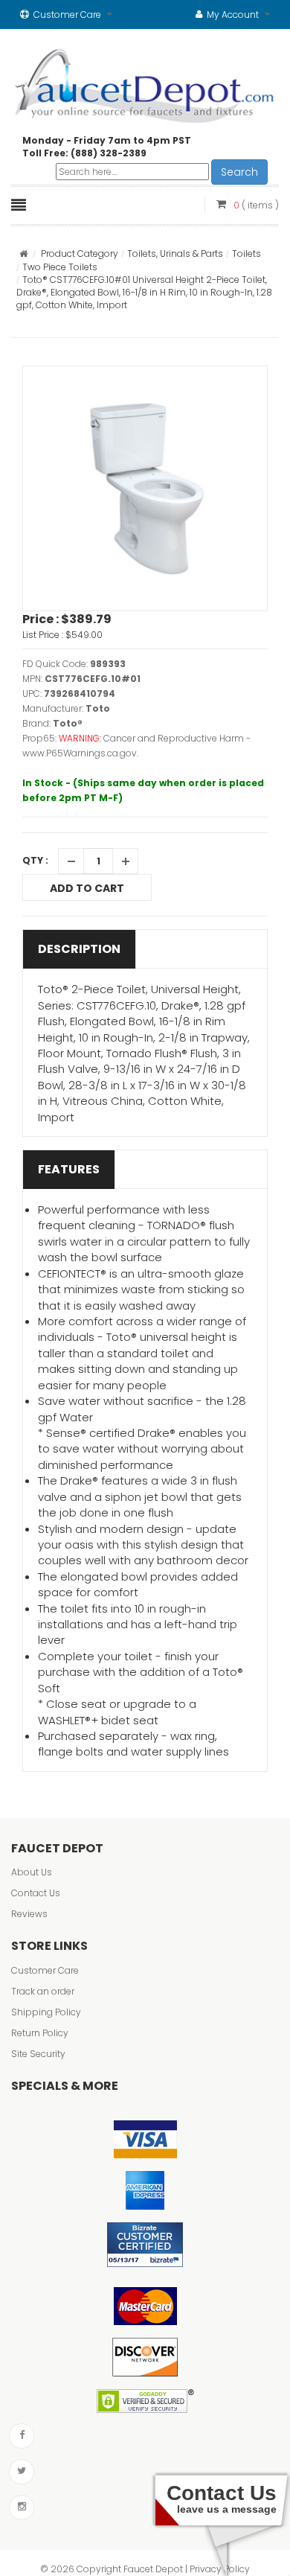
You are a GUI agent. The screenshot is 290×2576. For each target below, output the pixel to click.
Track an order (43, 1991)
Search (239, 172)
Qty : (35, 860)
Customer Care (45, 1970)
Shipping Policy (46, 2012)
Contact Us (36, 1893)
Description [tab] (79, 949)
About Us (32, 1872)
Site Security (38, 2054)
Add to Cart (87, 888)
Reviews (29, 1914)
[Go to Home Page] (23, 254)
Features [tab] (69, 1169)
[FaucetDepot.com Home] (145, 83)
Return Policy (40, 2033)
